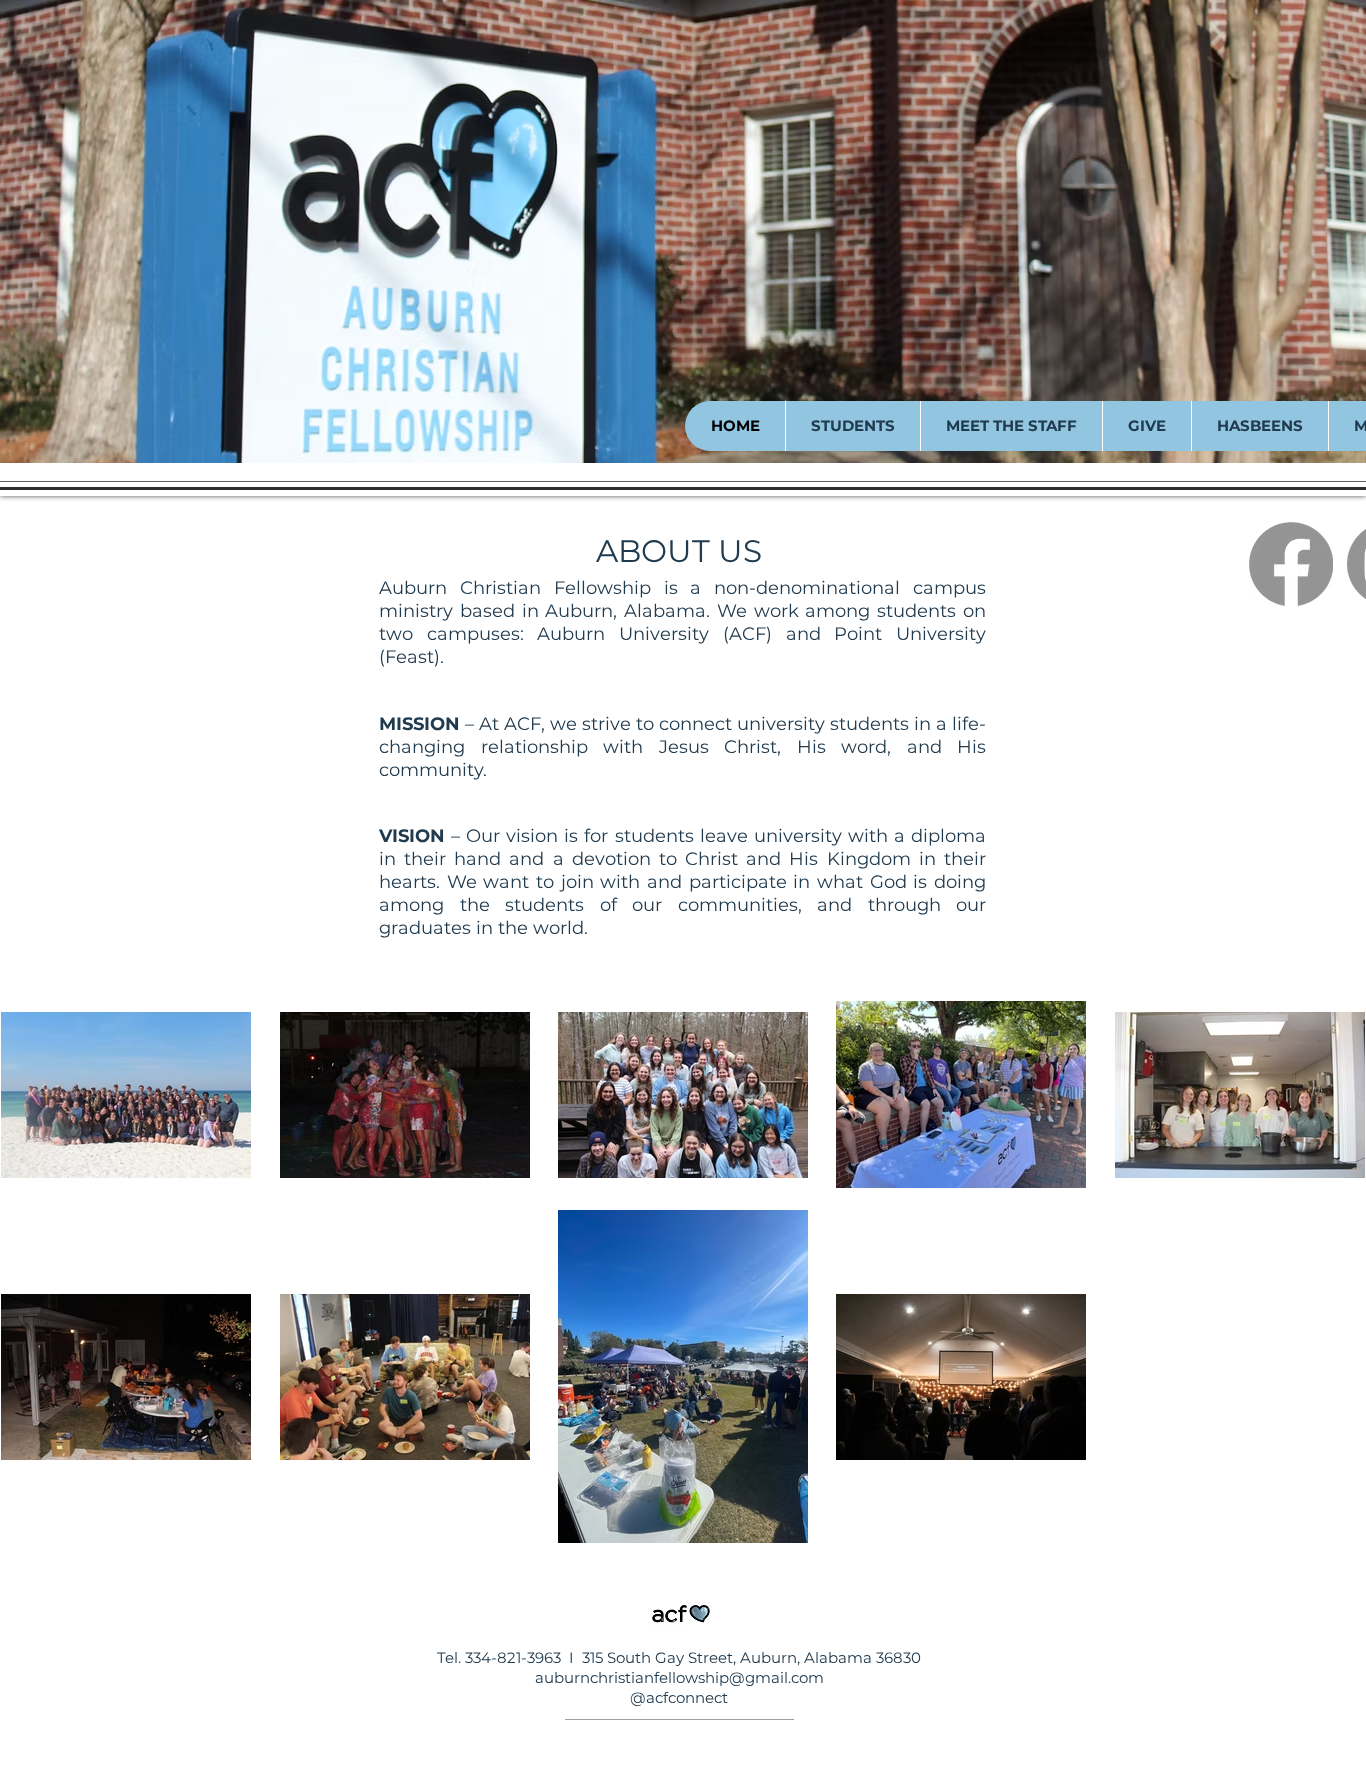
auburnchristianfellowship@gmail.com (679, 1677)
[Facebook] (1291, 564)
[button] (852, 426)
